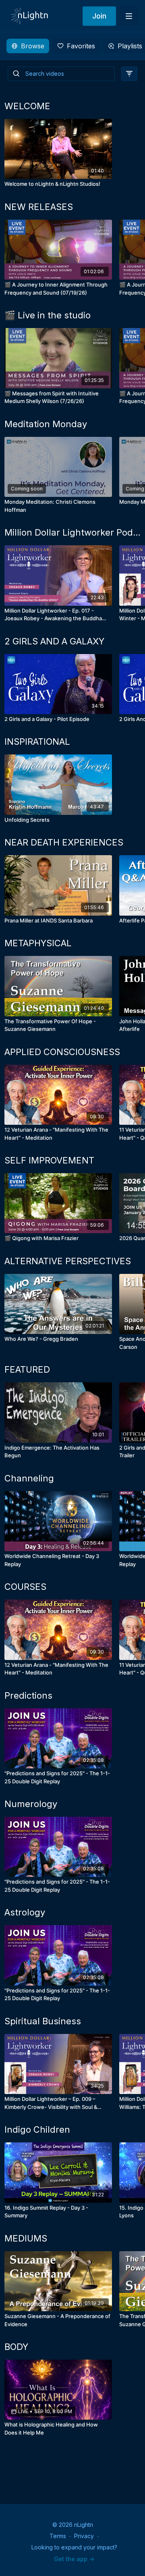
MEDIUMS (26, 2238)
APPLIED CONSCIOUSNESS (62, 1052)
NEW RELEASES (39, 207)
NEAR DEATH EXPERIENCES (64, 842)
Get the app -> (74, 2559)
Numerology (31, 1804)
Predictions (28, 1695)
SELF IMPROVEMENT (49, 1160)
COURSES (25, 1587)
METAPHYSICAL (38, 943)
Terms (58, 2536)
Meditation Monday (46, 424)
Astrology (25, 1912)
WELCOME (27, 106)
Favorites (81, 46)
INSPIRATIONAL (37, 742)
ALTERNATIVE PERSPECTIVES (68, 1261)
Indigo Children (37, 2129)
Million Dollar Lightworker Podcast (72, 532)
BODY (16, 2347)
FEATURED (27, 1369)
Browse (33, 46)
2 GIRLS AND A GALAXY (54, 641)
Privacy (84, 2536)
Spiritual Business (43, 2021)
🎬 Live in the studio (48, 315)
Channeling (29, 1478)
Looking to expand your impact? (74, 2547)
